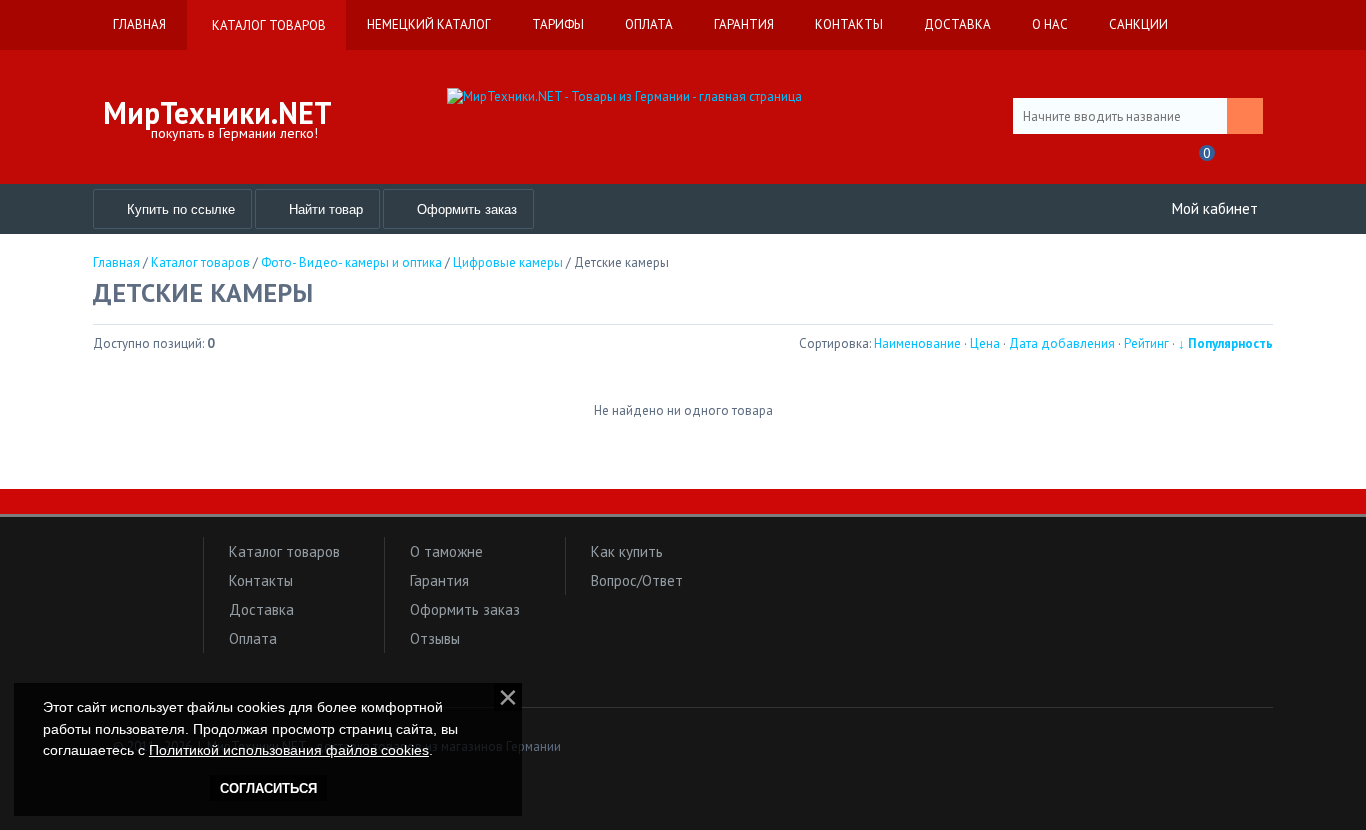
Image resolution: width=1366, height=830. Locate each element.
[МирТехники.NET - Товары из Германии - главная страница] (683, 96)
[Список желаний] (1156, 159)
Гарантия (439, 580)
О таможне (446, 551)
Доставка (261, 609)
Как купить (627, 551)
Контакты (261, 580)
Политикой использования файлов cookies (289, 750)
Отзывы (435, 638)
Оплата (253, 638)
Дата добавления (1062, 343)
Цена (985, 343)
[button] (143, 590)
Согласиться (268, 788)
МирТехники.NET (217, 112)
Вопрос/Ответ (637, 580)
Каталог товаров (284, 551)
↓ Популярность (1225, 343)
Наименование (917, 343)
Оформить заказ (465, 609)
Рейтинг (1146, 343)
